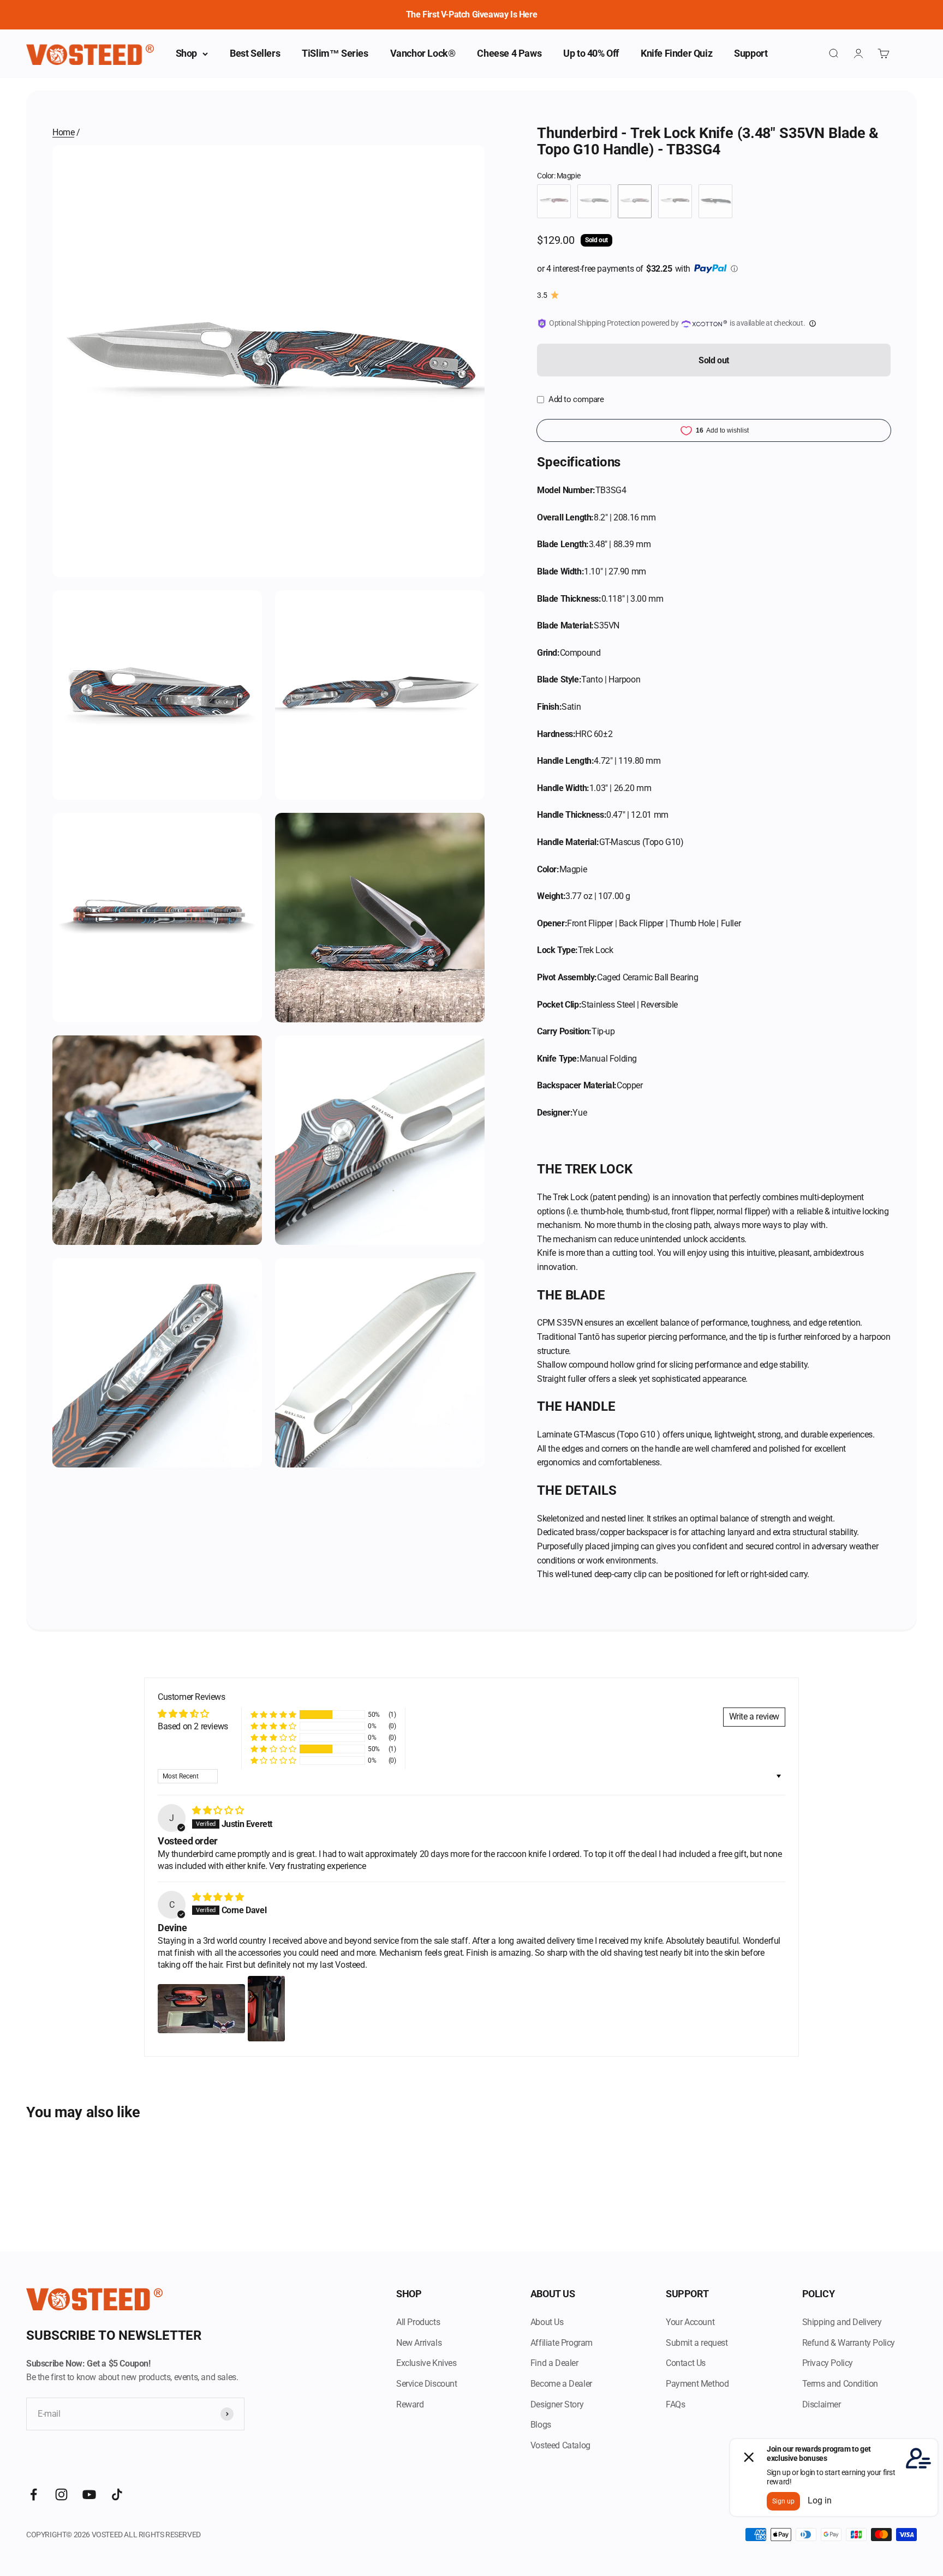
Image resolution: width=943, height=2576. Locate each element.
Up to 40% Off (591, 53)
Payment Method (697, 2384)
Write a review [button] (754, 1717)
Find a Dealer (554, 2363)
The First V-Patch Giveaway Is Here (471, 14)
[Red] (554, 201)
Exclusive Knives (426, 2363)
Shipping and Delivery (842, 2322)
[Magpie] (635, 201)
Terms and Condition (840, 2384)
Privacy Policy (828, 2363)
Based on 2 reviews (193, 1726)
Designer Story (557, 2404)
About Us (547, 2322)
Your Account (690, 2322)
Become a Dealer (561, 2384)
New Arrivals (419, 2343)
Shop (186, 53)
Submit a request (697, 2343)
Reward (410, 2404)
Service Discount (427, 2384)
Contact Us (686, 2363)
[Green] (594, 201)
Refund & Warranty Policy (849, 2343)
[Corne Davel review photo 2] (266, 2009)
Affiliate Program (562, 2343)
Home (63, 132)
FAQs (675, 2404)
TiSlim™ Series (335, 53)
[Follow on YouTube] (89, 2494)
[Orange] (675, 201)
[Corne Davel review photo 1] (201, 2009)
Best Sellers (255, 53)
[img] (218, 1810)
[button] (273, 1715)
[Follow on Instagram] (61, 2494)
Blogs (541, 2425)
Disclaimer (822, 2404)
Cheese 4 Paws (509, 53)
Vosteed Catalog (560, 2445)
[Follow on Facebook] (34, 2494)
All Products (418, 2322)
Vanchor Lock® (423, 53)
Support (751, 53)
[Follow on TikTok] (117, 2494)
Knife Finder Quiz (676, 53)
